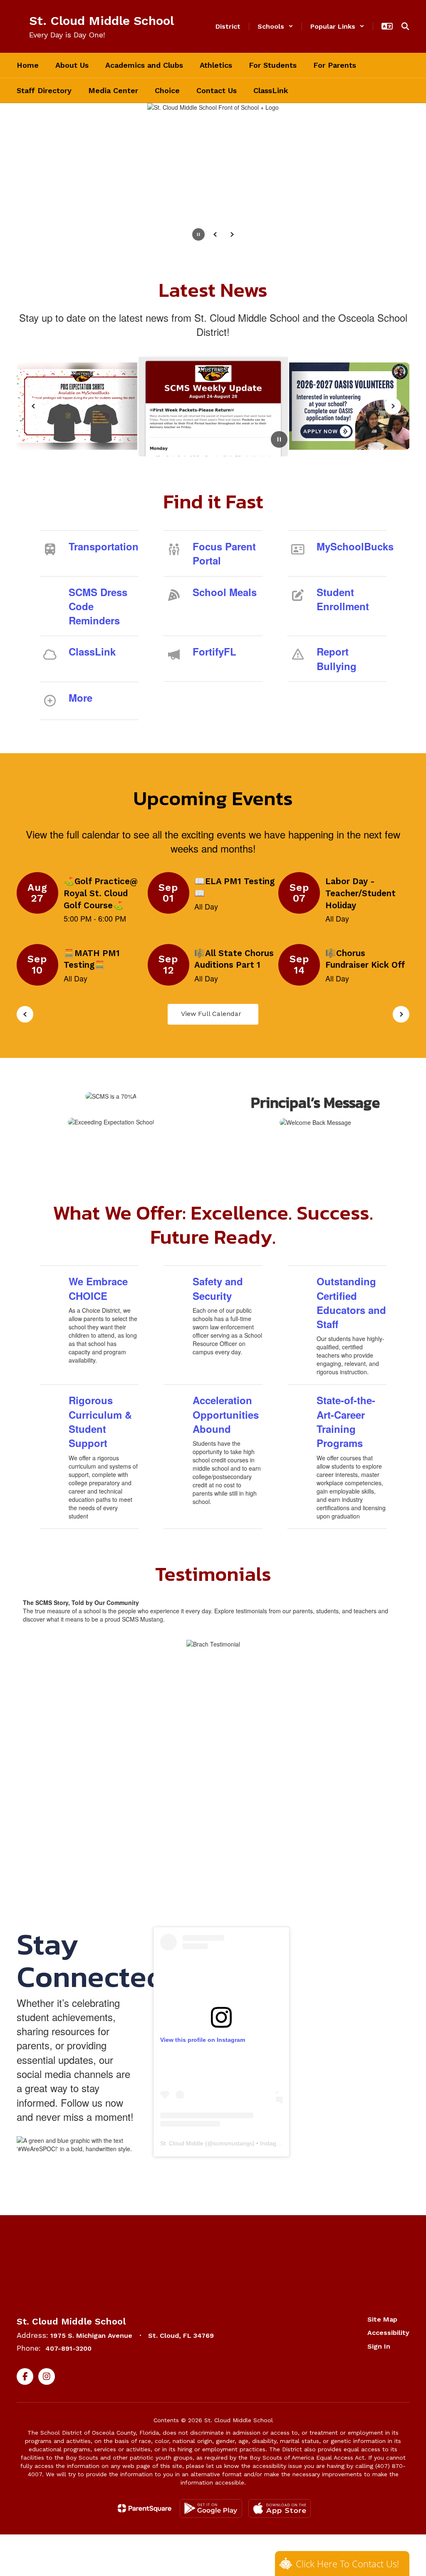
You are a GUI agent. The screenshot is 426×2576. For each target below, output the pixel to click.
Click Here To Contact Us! (347, 2564)
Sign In (379, 2346)
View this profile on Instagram (203, 2040)
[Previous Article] (33, 406)
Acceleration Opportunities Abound (226, 1414)
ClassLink (92, 651)
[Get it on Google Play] (211, 2508)
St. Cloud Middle (182, 2143)
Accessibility (388, 2333)
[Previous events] (25, 1014)
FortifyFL (214, 651)
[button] (275, 26)
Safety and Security (218, 1288)
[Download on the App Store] (280, 2508)
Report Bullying (337, 658)
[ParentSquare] (145, 2508)
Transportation (104, 546)
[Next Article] (393, 406)
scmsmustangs (233, 2143)
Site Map (382, 2319)
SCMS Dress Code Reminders (98, 606)
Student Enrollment (343, 599)
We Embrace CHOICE (98, 1288)
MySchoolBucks (352, 546)
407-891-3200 (68, 2348)
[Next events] (401, 1014)
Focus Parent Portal (224, 553)
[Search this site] (405, 26)
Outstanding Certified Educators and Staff (351, 1303)
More (80, 698)
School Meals (225, 592)
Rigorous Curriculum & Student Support (100, 1421)
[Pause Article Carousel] (279, 440)
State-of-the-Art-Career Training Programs (346, 1421)
